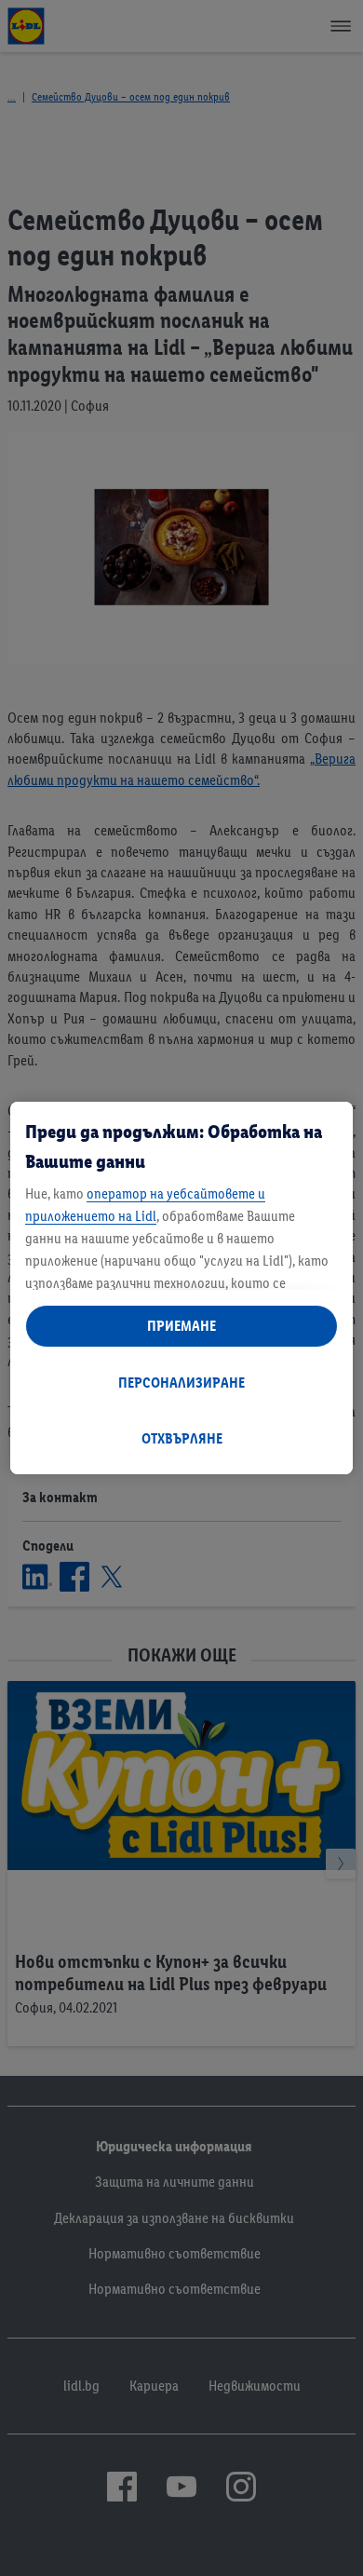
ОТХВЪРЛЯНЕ (182, 1438)
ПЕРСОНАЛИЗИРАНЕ (181, 1383)
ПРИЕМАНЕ (181, 1326)
